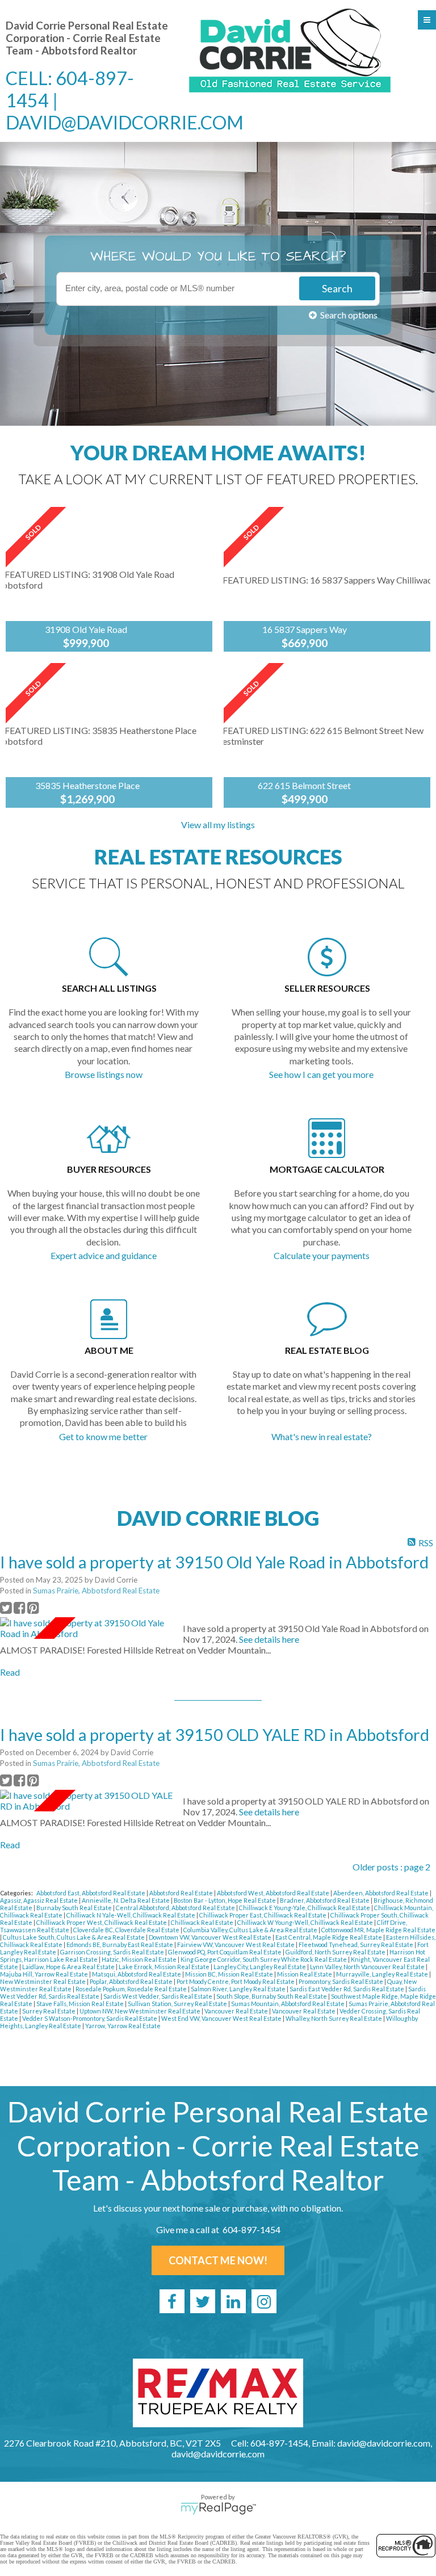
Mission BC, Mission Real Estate (230, 1974)
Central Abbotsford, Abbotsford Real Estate (176, 1908)
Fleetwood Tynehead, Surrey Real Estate (357, 1944)
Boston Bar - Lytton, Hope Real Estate (225, 1900)
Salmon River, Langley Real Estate (239, 1989)
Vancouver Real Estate (237, 2011)
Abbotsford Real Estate (182, 1893)
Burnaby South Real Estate (75, 1908)
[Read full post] (87, 1628)
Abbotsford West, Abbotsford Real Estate (274, 1893)
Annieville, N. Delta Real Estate (126, 1900)
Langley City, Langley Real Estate (260, 1967)
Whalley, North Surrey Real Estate (334, 2018)
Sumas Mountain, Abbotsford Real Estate (288, 2004)
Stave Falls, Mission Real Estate (81, 2004)
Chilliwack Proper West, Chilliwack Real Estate (102, 1922)
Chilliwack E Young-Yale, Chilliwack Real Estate (305, 1908)
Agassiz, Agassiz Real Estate (39, 1900)
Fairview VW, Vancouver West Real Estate (236, 1944)
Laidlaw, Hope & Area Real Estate (69, 1967)
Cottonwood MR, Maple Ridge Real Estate (378, 1930)
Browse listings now (104, 1074)
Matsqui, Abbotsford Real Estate (137, 1974)
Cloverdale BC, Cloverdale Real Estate (127, 1930)
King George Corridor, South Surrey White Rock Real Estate (264, 1959)
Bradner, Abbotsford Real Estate (325, 1900)
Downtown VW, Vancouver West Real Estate (211, 1937)
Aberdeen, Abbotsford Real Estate (381, 1893)
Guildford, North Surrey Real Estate (336, 1952)
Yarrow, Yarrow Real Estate (123, 2026)
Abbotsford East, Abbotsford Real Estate (91, 1893)
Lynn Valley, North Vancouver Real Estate (368, 1967)
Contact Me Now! (218, 2260)
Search (337, 288)
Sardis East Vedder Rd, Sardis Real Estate (347, 1989)
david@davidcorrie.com (125, 122)
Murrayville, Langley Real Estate (383, 1974)
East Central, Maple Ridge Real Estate (329, 1937)
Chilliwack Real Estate (203, 1922)
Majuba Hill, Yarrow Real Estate (45, 1974)
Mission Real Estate (305, 1974)
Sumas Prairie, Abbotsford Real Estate (96, 1591)
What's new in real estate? (322, 1436)
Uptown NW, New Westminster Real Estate (141, 2011)
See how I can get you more (321, 1074)
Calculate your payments (322, 1255)
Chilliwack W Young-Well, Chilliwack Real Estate (306, 1922)
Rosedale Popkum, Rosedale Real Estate (132, 1989)
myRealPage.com (218, 2508)
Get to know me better (103, 1436)
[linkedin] (233, 2301)
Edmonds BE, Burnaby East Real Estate (120, 1944)
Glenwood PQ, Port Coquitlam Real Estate (225, 1952)
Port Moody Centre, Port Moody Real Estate (236, 1981)
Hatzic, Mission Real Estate (140, 1959)
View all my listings (218, 825)
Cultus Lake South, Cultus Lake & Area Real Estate (74, 1937)
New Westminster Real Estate (43, 1981)
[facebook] (172, 2301)
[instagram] (264, 2301)
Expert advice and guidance (104, 1255)
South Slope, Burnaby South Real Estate (272, 1996)
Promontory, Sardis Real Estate (341, 1981)
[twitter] (203, 2301)
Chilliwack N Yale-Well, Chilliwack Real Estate (131, 1915)
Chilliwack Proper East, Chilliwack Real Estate (263, 1915)
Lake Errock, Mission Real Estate (165, 1967)
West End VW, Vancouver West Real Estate (222, 2018)
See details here (269, 1639)
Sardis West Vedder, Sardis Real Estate (158, 1996)
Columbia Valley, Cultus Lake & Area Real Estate (251, 1930)
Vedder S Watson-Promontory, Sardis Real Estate (90, 2018)
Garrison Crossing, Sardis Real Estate (113, 1952)
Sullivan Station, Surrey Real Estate (178, 2004)
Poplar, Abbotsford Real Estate (132, 1981)
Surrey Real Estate (49, 2011)
